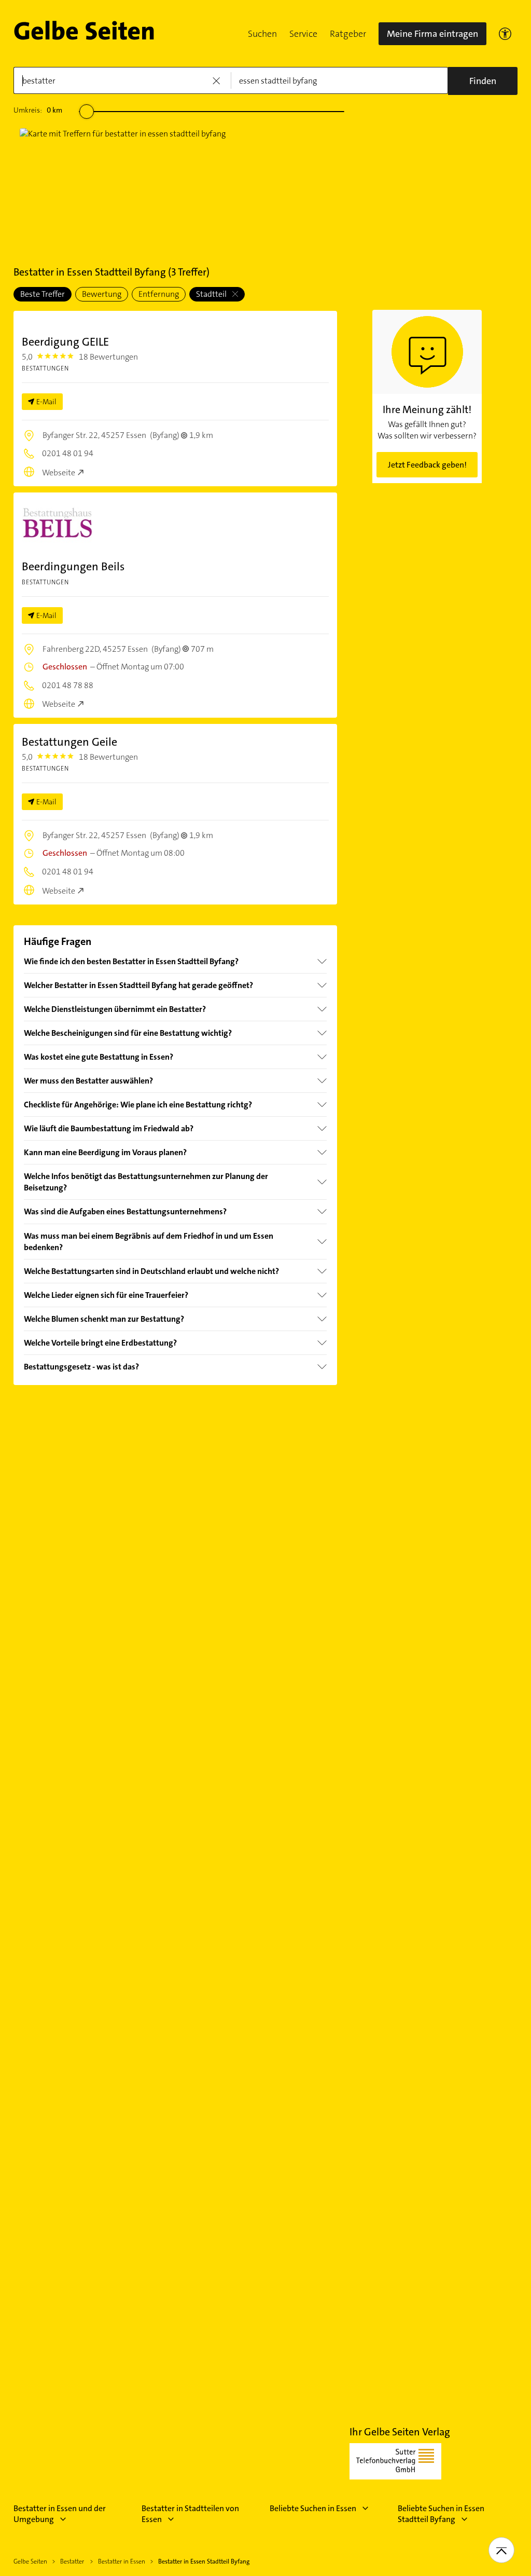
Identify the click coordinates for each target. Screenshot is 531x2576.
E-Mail (46, 402)
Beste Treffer (43, 294)
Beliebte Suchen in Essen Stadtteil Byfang (441, 2514)
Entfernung (159, 294)
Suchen (262, 34)
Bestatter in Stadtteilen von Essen (190, 2514)
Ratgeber (348, 34)
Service (303, 34)
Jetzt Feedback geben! (427, 465)
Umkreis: (38, 110)
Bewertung (102, 294)
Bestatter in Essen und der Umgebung (60, 2514)
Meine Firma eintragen (432, 34)
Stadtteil (212, 294)
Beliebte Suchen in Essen (313, 2508)
